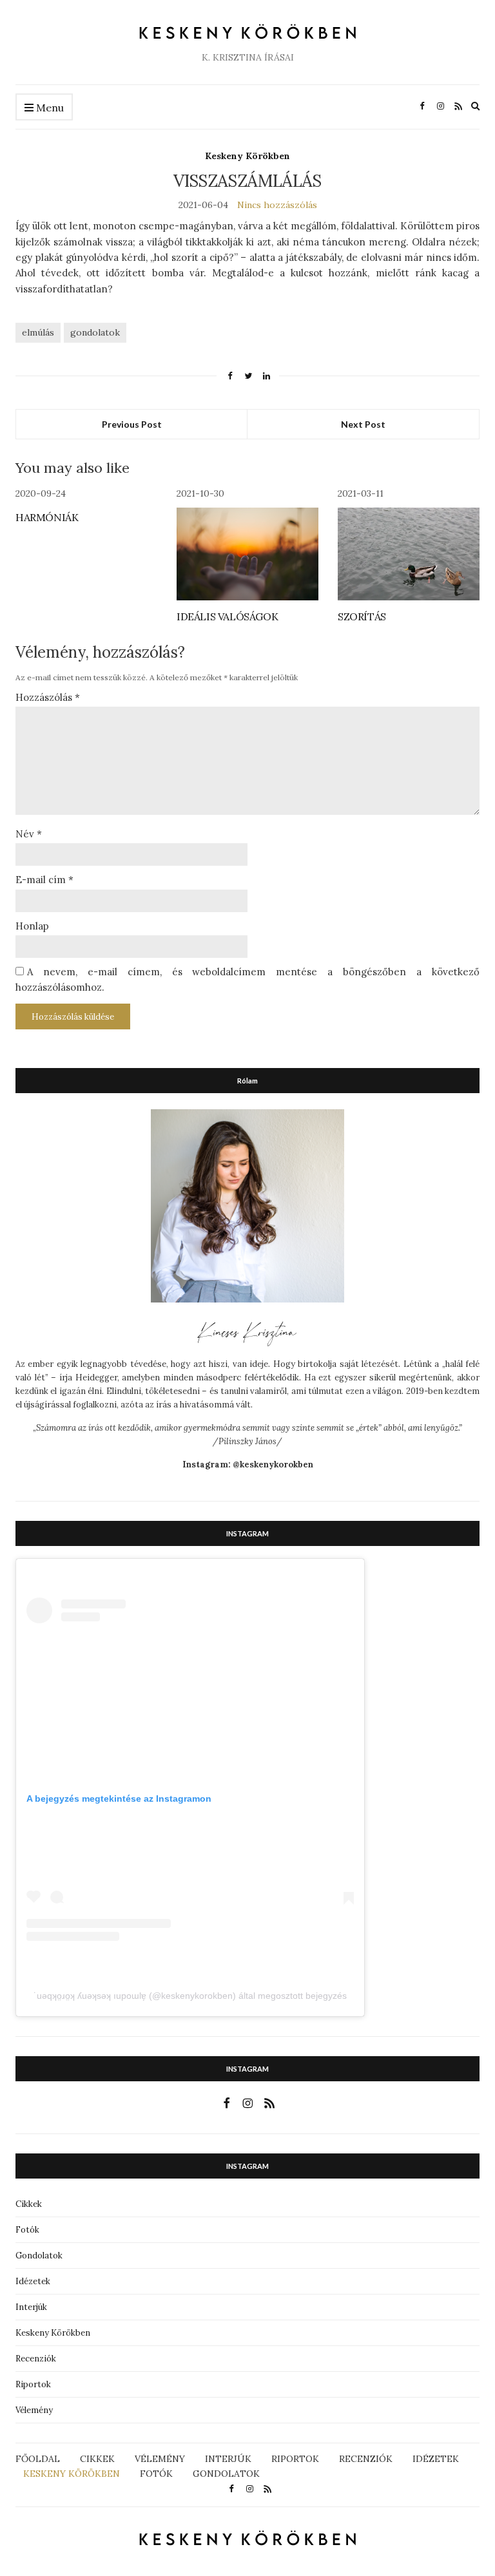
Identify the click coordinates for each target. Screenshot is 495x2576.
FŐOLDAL (38, 2459)
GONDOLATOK (226, 2474)
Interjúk (31, 2307)
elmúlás (38, 332)
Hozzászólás (48, 697)
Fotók (27, 2230)
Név (29, 834)
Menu (49, 108)
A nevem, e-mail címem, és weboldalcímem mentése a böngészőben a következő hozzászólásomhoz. (247, 979)
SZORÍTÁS (362, 616)
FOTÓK (156, 2474)
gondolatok (95, 332)
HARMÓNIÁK (47, 517)
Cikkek (29, 2204)
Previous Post (132, 424)
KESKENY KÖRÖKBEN (72, 2474)
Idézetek (33, 2281)
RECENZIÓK (366, 2459)
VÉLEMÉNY (160, 2459)
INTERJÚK (228, 2459)
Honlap (32, 926)
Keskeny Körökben (247, 156)
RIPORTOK (295, 2459)
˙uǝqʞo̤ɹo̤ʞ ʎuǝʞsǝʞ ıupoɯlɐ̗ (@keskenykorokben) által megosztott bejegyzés (190, 1996)
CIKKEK (97, 2459)
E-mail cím (44, 880)
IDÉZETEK (436, 2459)
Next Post (363, 424)
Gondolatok (39, 2256)
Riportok (33, 2384)
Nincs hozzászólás (277, 205)
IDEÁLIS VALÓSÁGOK (227, 616)
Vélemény (34, 2410)
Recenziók (36, 2359)
